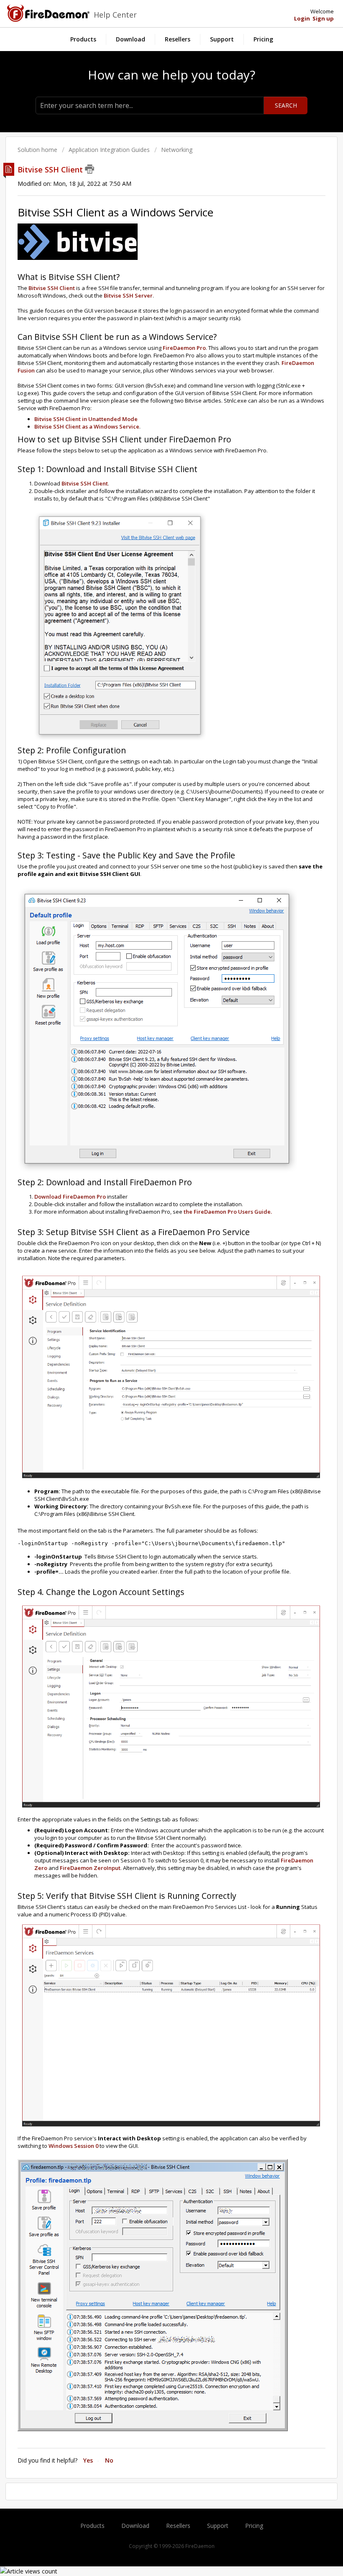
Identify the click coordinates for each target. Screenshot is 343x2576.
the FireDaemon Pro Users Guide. (228, 1212)
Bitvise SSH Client (52, 288)
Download (131, 39)
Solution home (38, 150)
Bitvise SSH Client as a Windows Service (87, 426)
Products (83, 39)
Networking (177, 150)
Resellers (178, 39)
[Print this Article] (90, 169)
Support (222, 39)
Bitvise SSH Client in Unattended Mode (86, 419)
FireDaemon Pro (184, 348)
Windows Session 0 (73, 2146)
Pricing (263, 39)
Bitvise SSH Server (128, 295)
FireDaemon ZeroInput (90, 1868)
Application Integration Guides (109, 150)
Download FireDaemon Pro (70, 1197)
